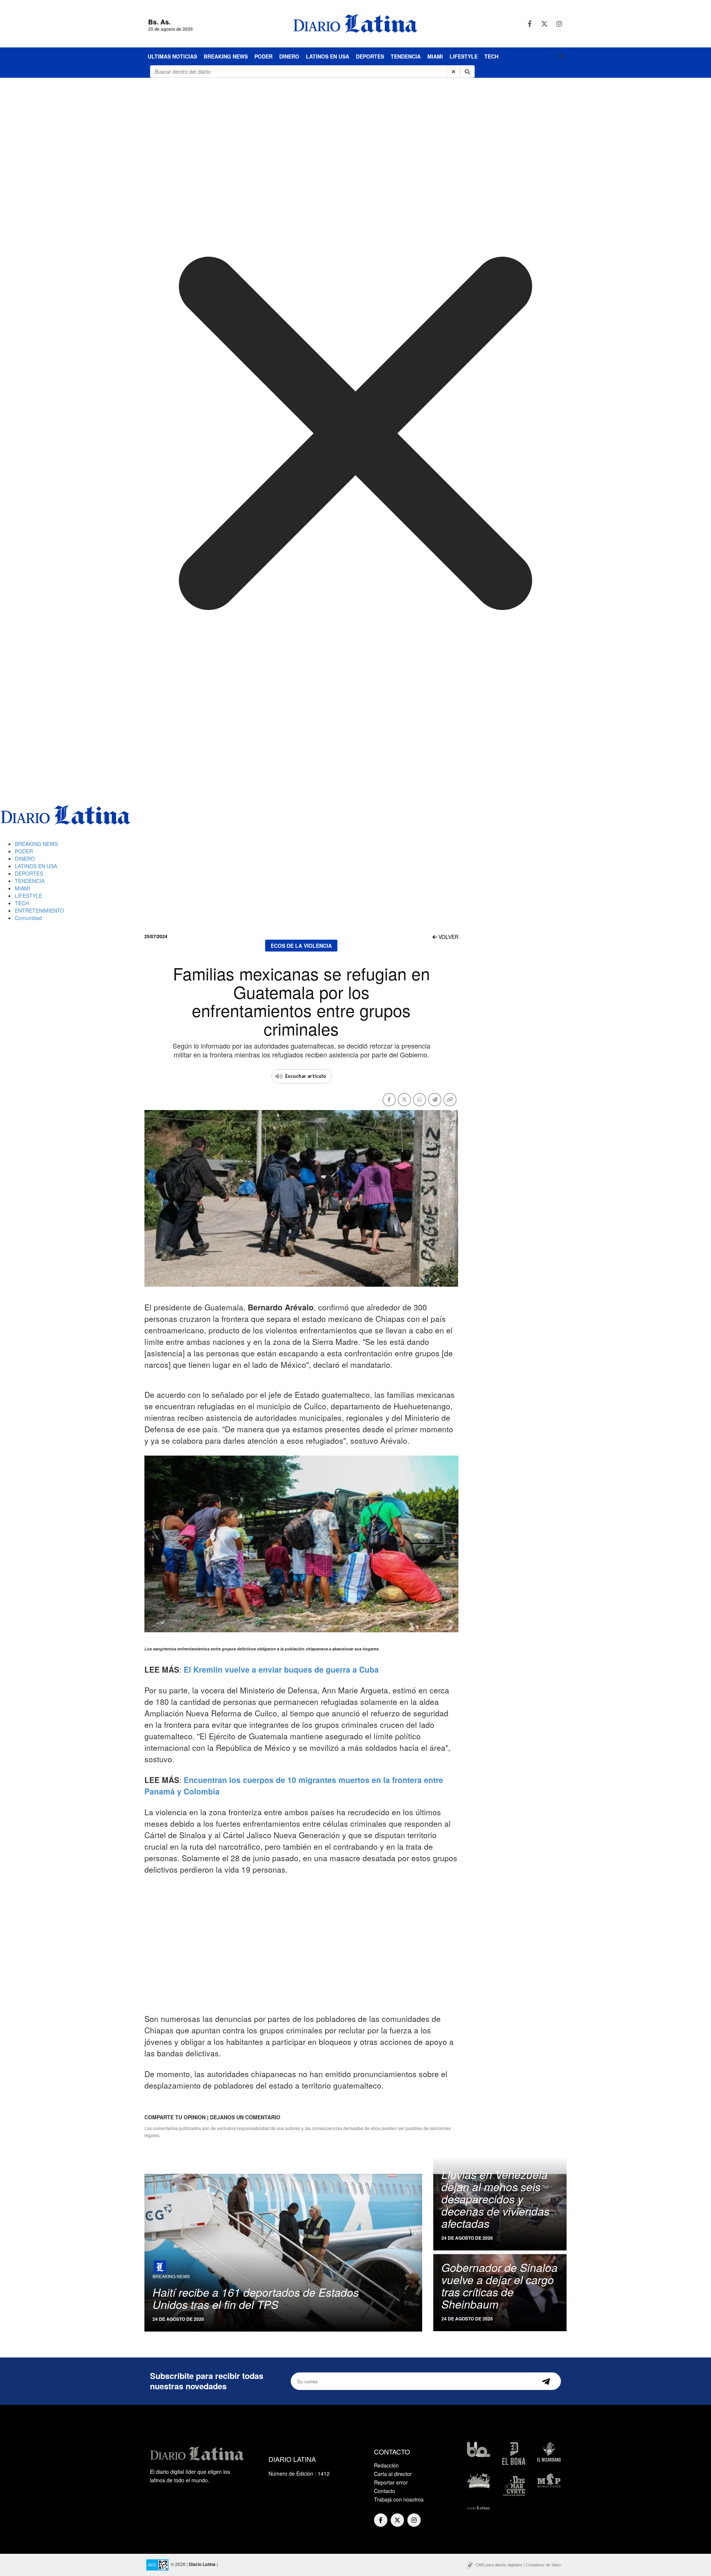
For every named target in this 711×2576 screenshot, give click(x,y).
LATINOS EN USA (328, 56)
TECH (491, 56)
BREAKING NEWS (226, 56)
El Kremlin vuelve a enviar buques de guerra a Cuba (281, 1669)
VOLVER (448, 937)
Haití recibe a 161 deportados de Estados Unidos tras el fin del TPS (256, 2298)
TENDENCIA (406, 56)
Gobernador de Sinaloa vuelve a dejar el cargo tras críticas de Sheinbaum (500, 2286)
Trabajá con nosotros (399, 2499)
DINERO (289, 56)
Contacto (385, 2491)
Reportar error (391, 2482)
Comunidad (28, 918)
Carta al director (393, 2474)
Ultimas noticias (172, 56)
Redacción (386, 2465)
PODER (263, 56)
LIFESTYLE (464, 56)
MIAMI (435, 56)
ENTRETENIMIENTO (39, 910)
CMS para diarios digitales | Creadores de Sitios (518, 2565)
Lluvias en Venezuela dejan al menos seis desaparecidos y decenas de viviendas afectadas (495, 2199)
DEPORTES (370, 56)
